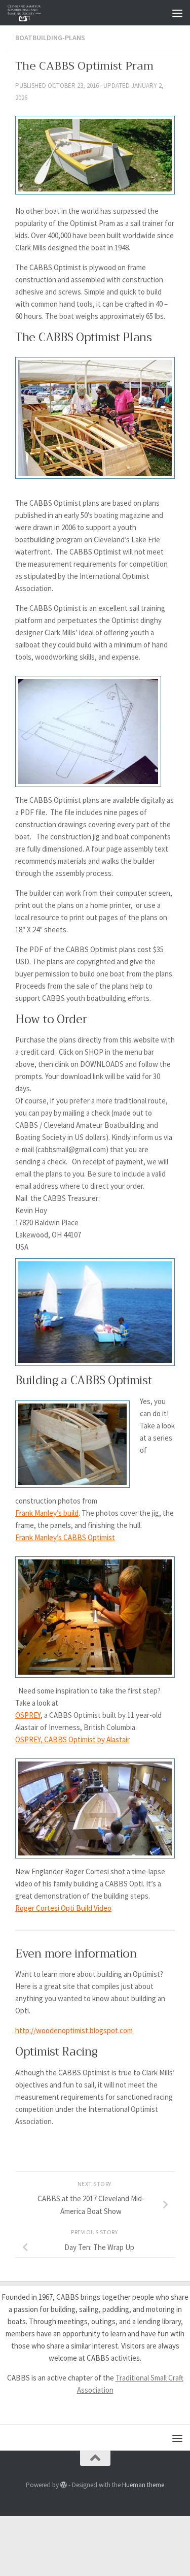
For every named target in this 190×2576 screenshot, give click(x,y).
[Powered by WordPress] (64, 2485)
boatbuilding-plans (50, 38)
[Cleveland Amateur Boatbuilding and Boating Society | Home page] (30, 13)
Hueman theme (143, 2485)
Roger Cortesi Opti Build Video (63, 1908)
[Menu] (177, 13)
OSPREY (28, 1715)
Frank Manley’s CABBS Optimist (65, 1537)
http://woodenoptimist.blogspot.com (74, 2030)
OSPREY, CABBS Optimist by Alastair (72, 1739)
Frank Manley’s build (47, 1513)
